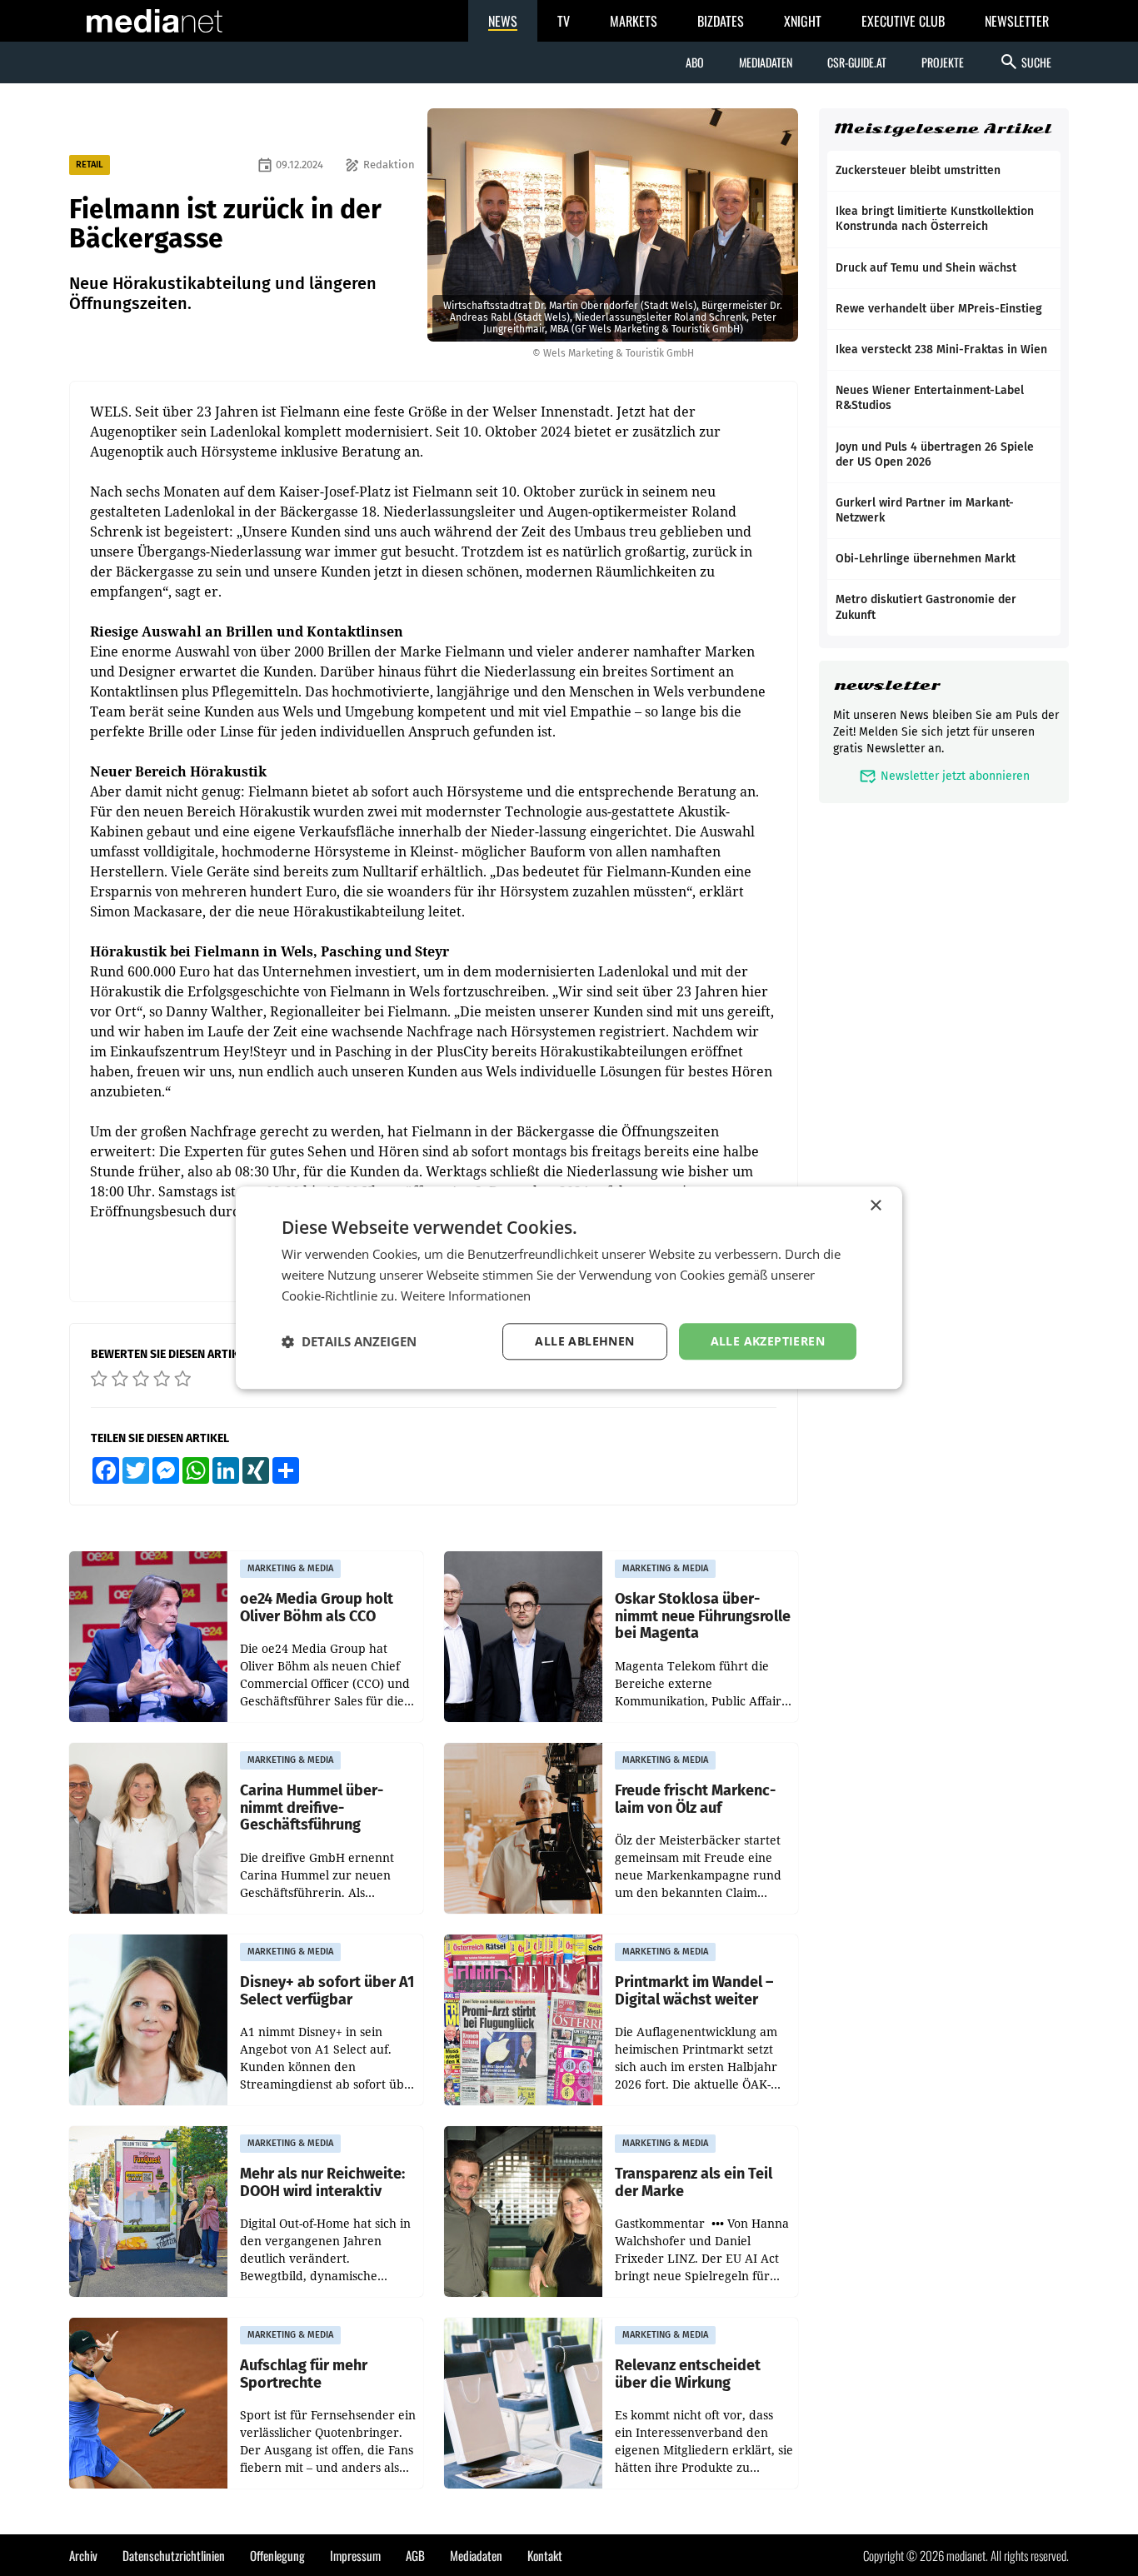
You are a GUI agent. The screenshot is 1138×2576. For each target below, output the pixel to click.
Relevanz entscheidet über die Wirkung (688, 2374)
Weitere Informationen (466, 1295)
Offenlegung (277, 2555)
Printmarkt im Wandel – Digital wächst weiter (694, 1991)
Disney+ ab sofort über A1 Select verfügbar (327, 1991)
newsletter (887, 685)
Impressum (355, 2555)
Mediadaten (766, 62)
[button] (349, 1341)
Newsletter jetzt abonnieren (944, 776)
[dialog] (569, 1288)
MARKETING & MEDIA (290, 1568)
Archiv (83, 2555)
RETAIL (90, 165)
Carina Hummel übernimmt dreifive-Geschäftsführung (312, 1808)
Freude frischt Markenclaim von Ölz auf (695, 1799)
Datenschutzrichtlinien (174, 2555)
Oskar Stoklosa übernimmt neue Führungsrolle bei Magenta (703, 1616)
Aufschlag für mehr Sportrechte (304, 2374)
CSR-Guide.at (857, 62)
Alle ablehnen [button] (584, 1341)
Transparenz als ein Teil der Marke (694, 2182)
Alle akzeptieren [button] (768, 1341)
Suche (1025, 62)
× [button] (875, 1206)
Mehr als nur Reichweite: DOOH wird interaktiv (322, 2182)
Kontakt (545, 2555)
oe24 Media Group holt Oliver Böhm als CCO (317, 1608)
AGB (415, 2555)
